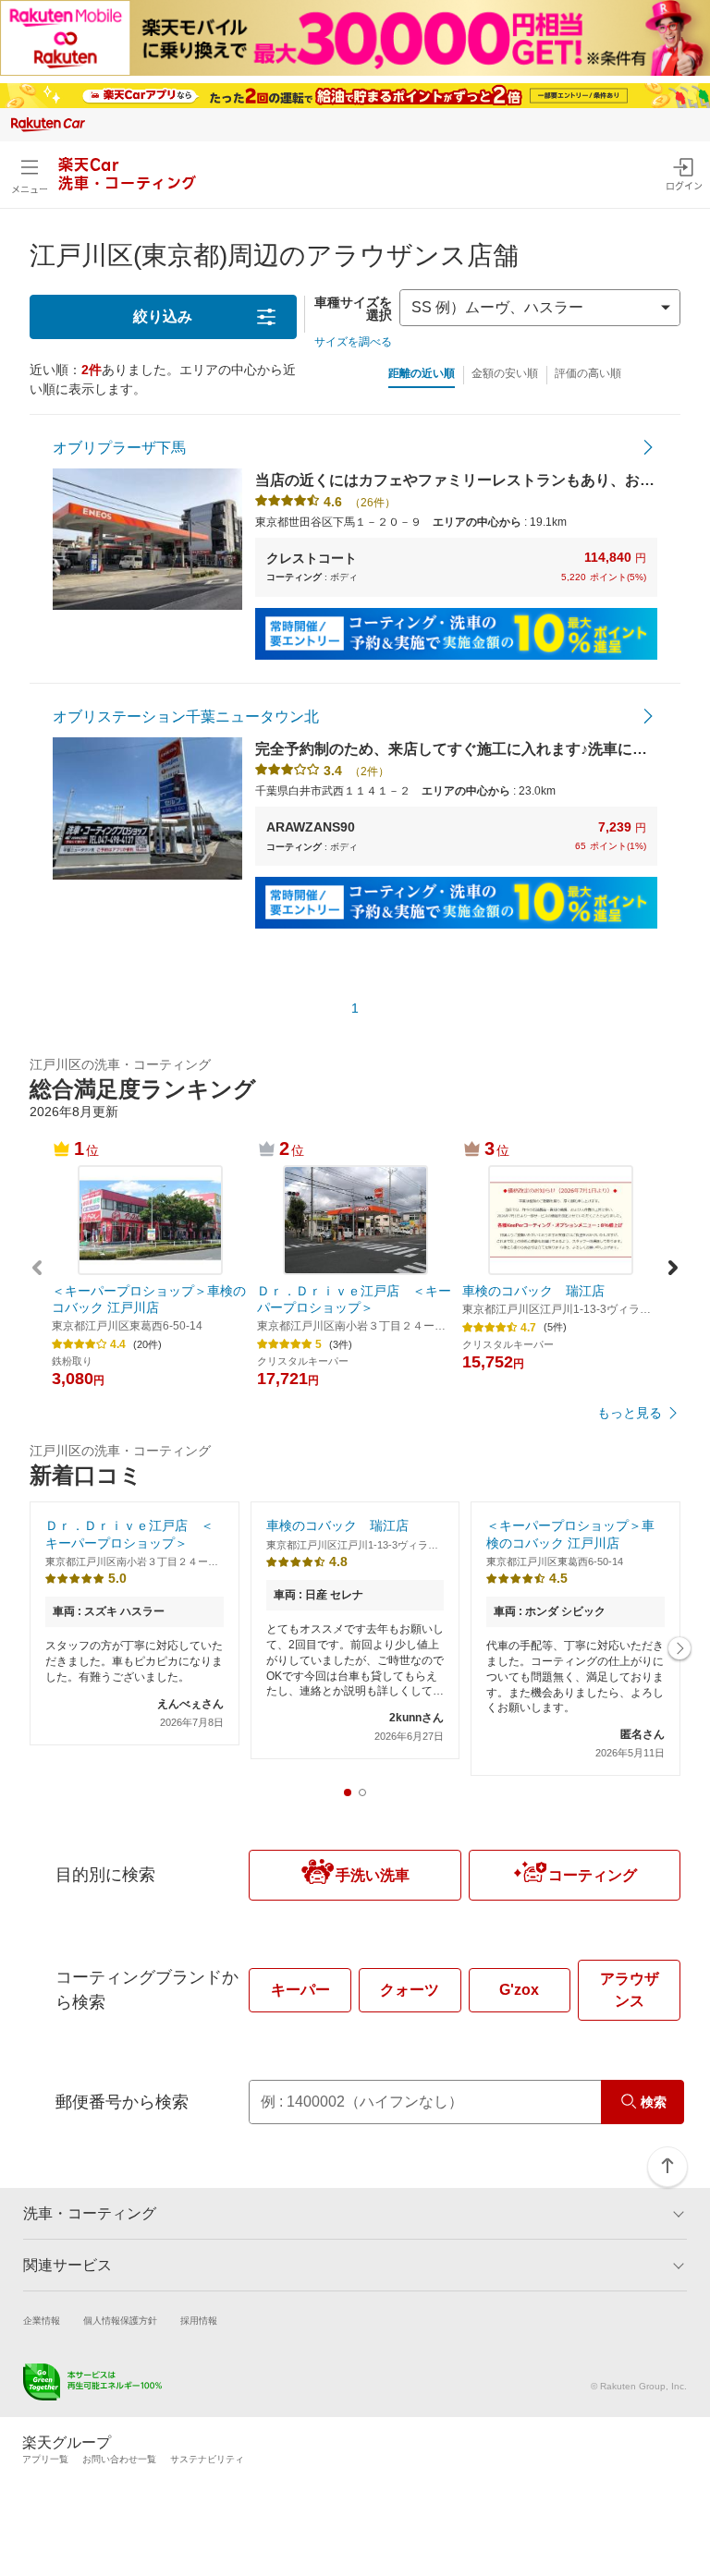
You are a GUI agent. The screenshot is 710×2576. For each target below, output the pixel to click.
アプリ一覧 (45, 2459)
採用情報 (199, 2321)
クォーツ (410, 1990)
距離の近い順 (422, 373)
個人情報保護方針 (120, 2321)
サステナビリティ (207, 2459)
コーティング (593, 1875)
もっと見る (630, 1413)
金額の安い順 (505, 373)
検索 (654, 2102)
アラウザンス (630, 1990)
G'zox (519, 1990)
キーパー (300, 1990)
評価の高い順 (588, 373)
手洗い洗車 (373, 1875)
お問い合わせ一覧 (119, 2459)
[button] (673, 1270)
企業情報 (42, 2321)
